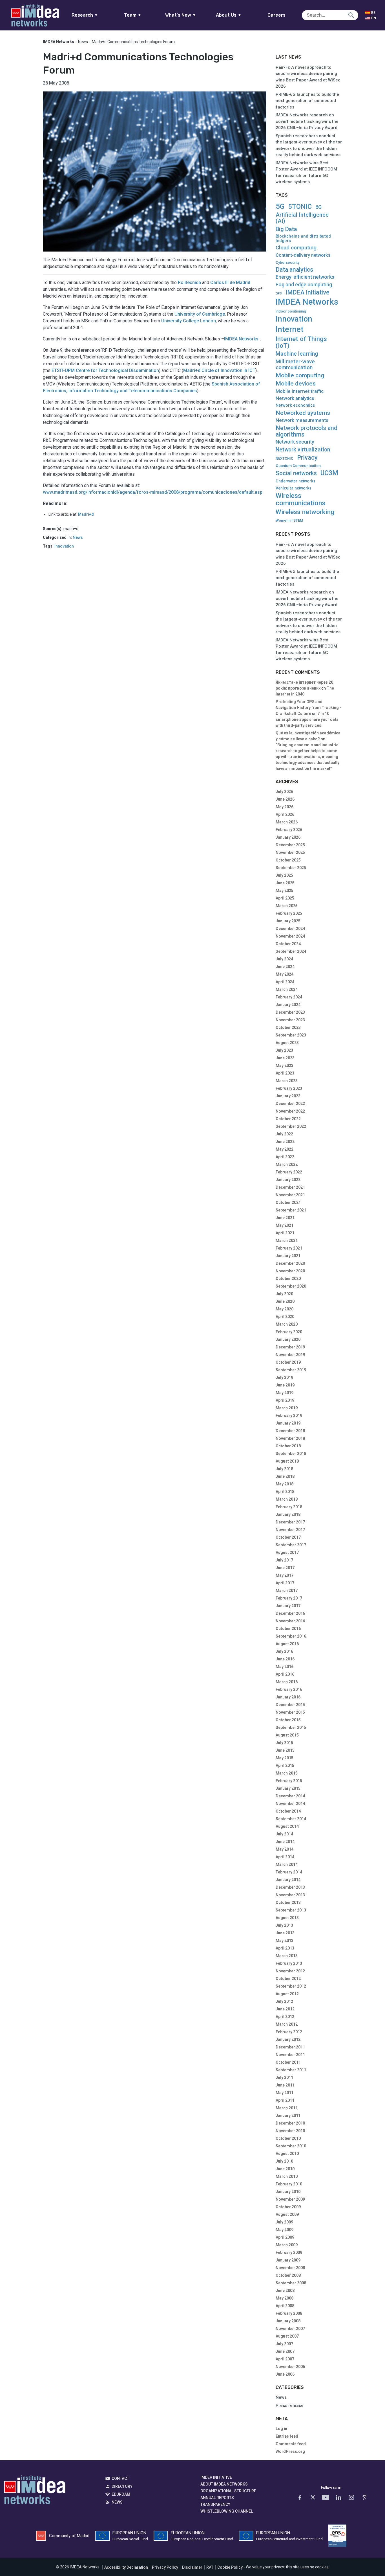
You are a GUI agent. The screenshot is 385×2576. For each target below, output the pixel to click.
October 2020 (288, 1279)
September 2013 (291, 1910)
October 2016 (288, 1629)
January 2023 (288, 1096)
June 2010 (285, 2169)
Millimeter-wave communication (295, 364)
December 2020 (290, 1263)
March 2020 (287, 1324)
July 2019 (284, 1377)
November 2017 (290, 1530)
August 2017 (287, 1552)
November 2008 (290, 2268)
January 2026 (288, 837)
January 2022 (288, 1180)
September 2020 (291, 1286)
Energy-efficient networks (305, 277)
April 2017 (285, 1583)
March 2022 (287, 1164)
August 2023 (287, 1043)
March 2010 (287, 2176)
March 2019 (287, 1408)
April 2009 (285, 2237)
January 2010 (288, 2192)
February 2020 (289, 1332)
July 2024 (284, 959)
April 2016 (285, 1674)
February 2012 (289, 2032)
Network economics (295, 405)
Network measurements (302, 420)
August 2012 (287, 1994)
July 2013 (284, 1925)
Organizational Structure (228, 2491)
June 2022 (285, 1142)
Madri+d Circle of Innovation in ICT (219, 370)
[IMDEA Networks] (35, 15)
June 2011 (285, 2085)
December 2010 (290, 2123)
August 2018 (287, 1461)
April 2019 (285, 1400)
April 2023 (285, 1073)
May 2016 (285, 1667)
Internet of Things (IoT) (301, 342)
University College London (189, 321)
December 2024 (290, 929)
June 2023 (285, 1058)
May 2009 (285, 2230)
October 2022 (288, 1119)
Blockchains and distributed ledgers (303, 239)
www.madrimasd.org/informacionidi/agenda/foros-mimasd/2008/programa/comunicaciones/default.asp (153, 492)
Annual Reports (217, 2498)
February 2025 (289, 913)
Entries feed (287, 2436)
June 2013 (285, 1933)
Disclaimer (192, 2567)
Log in (281, 2429)
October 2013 (288, 1902)
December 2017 (290, 1522)
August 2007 (287, 2336)
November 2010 (290, 2131)
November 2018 (290, 1438)
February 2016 (289, 1689)
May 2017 (285, 1575)
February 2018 (289, 1507)
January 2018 (288, 1514)
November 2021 (290, 1195)
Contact (120, 2478)
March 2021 (287, 1241)
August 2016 (287, 1644)
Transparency (215, 2504)
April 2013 (285, 1948)
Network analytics (295, 398)
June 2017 (285, 1568)
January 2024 (288, 1005)
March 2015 (287, 1773)
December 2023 (290, 1012)
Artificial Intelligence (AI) (302, 218)
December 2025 (290, 845)
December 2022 (290, 1104)
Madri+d (86, 514)
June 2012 (285, 2009)
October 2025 (288, 860)
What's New (181, 15)
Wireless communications (300, 499)
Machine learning (297, 354)
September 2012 (291, 1986)
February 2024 (289, 997)
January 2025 (288, 921)
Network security (295, 442)
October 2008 (288, 2275)
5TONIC (300, 207)
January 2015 (288, 1788)
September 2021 (291, 1210)
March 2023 (287, 1081)
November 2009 (290, 2199)
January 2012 (288, 2039)
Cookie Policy (230, 2567)
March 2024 (287, 989)
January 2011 (288, 2116)
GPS (279, 294)
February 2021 (289, 1248)
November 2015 (290, 1712)
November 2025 (290, 852)
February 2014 (289, 1872)
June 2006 (285, 2374)
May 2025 (285, 891)
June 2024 (285, 967)
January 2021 (288, 1256)
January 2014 (288, 1880)
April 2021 (285, 1233)
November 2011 (290, 2055)
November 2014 (290, 1804)
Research (85, 15)
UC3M (329, 473)
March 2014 (287, 1864)
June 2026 (285, 799)
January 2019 (288, 1423)
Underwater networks (296, 481)
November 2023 (290, 1020)
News (83, 42)
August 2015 (287, 1735)
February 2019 (289, 1416)
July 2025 (284, 875)
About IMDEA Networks (224, 2484)
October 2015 (288, 1720)
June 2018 (285, 1476)
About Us (229, 15)
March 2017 (287, 1591)
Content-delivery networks (303, 255)
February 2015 (289, 1781)
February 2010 (289, 2184)
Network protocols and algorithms (307, 431)
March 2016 (287, 1682)
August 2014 (287, 1826)
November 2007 (290, 2329)
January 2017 (288, 1606)
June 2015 (285, 1750)
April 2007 (285, 2359)
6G (318, 207)
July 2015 (284, 1743)
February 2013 (289, 1963)
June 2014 (285, 1842)
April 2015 (285, 1766)
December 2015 (290, 1705)
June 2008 (285, 2291)
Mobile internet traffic (300, 391)
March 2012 (287, 2024)
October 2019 (288, 1362)
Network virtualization (303, 450)
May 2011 (285, 2093)
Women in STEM (289, 520)
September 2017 (291, 1545)
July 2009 (284, 2222)
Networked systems (303, 413)
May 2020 (285, 1309)
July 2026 (284, 792)
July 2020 (284, 1294)
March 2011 (287, 2108)
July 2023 (284, 1050)
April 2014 (285, 1857)
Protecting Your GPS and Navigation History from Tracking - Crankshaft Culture (308, 708)
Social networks (296, 473)
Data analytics (294, 270)
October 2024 (288, 944)
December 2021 (290, 1187)
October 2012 (288, 1979)
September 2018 (291, 1454)
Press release (290, 2406)
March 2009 (287, 2245)
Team (133, 15)
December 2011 (290, 2047)
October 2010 (288, 2138)
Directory (122, 2486)
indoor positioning (291, 311)
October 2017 (288, 1537)
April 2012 (285, 2017)
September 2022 (291, 1126)
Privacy (307, 458)
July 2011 (284, 2077)
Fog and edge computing (304, 285)
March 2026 (287, 822)
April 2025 (285, 898)
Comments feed (291, 2444)
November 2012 (290, 1971)
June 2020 (285, 1301)
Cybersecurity (287, 263)
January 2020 (288, 1339)
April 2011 (285, 2100)
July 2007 (284, 2344)
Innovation (64, 546)
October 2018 (288, 1446)
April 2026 (285, 814)
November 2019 (290, 1355)
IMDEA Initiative (307, 293)
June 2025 (285, 883)
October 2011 (288, 2062)
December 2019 (290, 1347)
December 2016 (290, 1613)
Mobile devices (296, 384)
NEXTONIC (285, 459)
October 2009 (288, 2207)
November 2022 (290, 1111)
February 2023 (289, 1088)
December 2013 (290, 1887)
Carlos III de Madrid (230, 283)
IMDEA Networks (241, 339)
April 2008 (285, 2306)
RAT (210, 2567)
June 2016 (285, 1659)
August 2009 (287, 2214)
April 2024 (285, 982)
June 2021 (285, 1218)
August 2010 (287, 2154)
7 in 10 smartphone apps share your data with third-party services (307, 719)
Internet (290, 329)
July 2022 (284, 1134)
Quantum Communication (298, 466)
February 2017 (289, 1598)
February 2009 (289, 2252)
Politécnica (189, 283)
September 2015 (291, 1727)
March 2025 (287, 906)
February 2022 (289, 1172)
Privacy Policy (165, 2567)
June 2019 (285, 1385)
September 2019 (291, 1370)
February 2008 (289, 2313)
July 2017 (284, 1560)
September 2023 (291, 1035)
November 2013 (290, 1895)
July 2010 (284, 2161)
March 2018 (287, 1499)
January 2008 (288, 2321)
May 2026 (285, 807)
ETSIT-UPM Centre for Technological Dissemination (105, 370)
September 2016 (291, 1636)
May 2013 (285, 1941)
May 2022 (285, 1149)
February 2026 (289, 830)
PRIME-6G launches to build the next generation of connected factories (307, 101)
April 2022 (285, 1157)
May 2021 (285, 1225)
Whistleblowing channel (227, 2511)
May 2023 (285, 1066)
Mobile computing (300, 375)
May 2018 (285, 1484)
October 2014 (288, 1811)
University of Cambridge (200, 314)
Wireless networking (305, 512)
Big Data (286, 229)
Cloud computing (296, 248)
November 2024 (290, 936)
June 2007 (285, 2351)
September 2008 (291, 2283)
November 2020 (290, 1271)
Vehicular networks (294, 488)
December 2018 (290, 1431)
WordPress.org (290, 2451)
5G (280, 206)
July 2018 (284, 1469)
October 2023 (288, 1027)
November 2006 (290, 2367)
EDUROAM (121, 2494)
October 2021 (288, 1202)
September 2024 (291, 951)
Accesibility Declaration (126, 2567)
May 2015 (285, 1758)
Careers (276, 15)
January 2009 (288, 2260)
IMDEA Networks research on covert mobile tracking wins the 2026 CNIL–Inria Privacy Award (307, 121)
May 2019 (285, 1393)
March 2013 (287, 1956)
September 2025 (291, 868)
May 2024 (285, 974)
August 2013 (287, 1918)
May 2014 (285, 1849)
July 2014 (284, 1834)
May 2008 (285, 2298)
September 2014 (291, 1819)
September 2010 (291, 2146)
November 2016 (290, 1621)
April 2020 (285, 1317)
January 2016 (288, 1697)
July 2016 (284, 1651)
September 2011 (291, 2070)
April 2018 (285, 1492)
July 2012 (284, 2001)
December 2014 (290, 1796)
